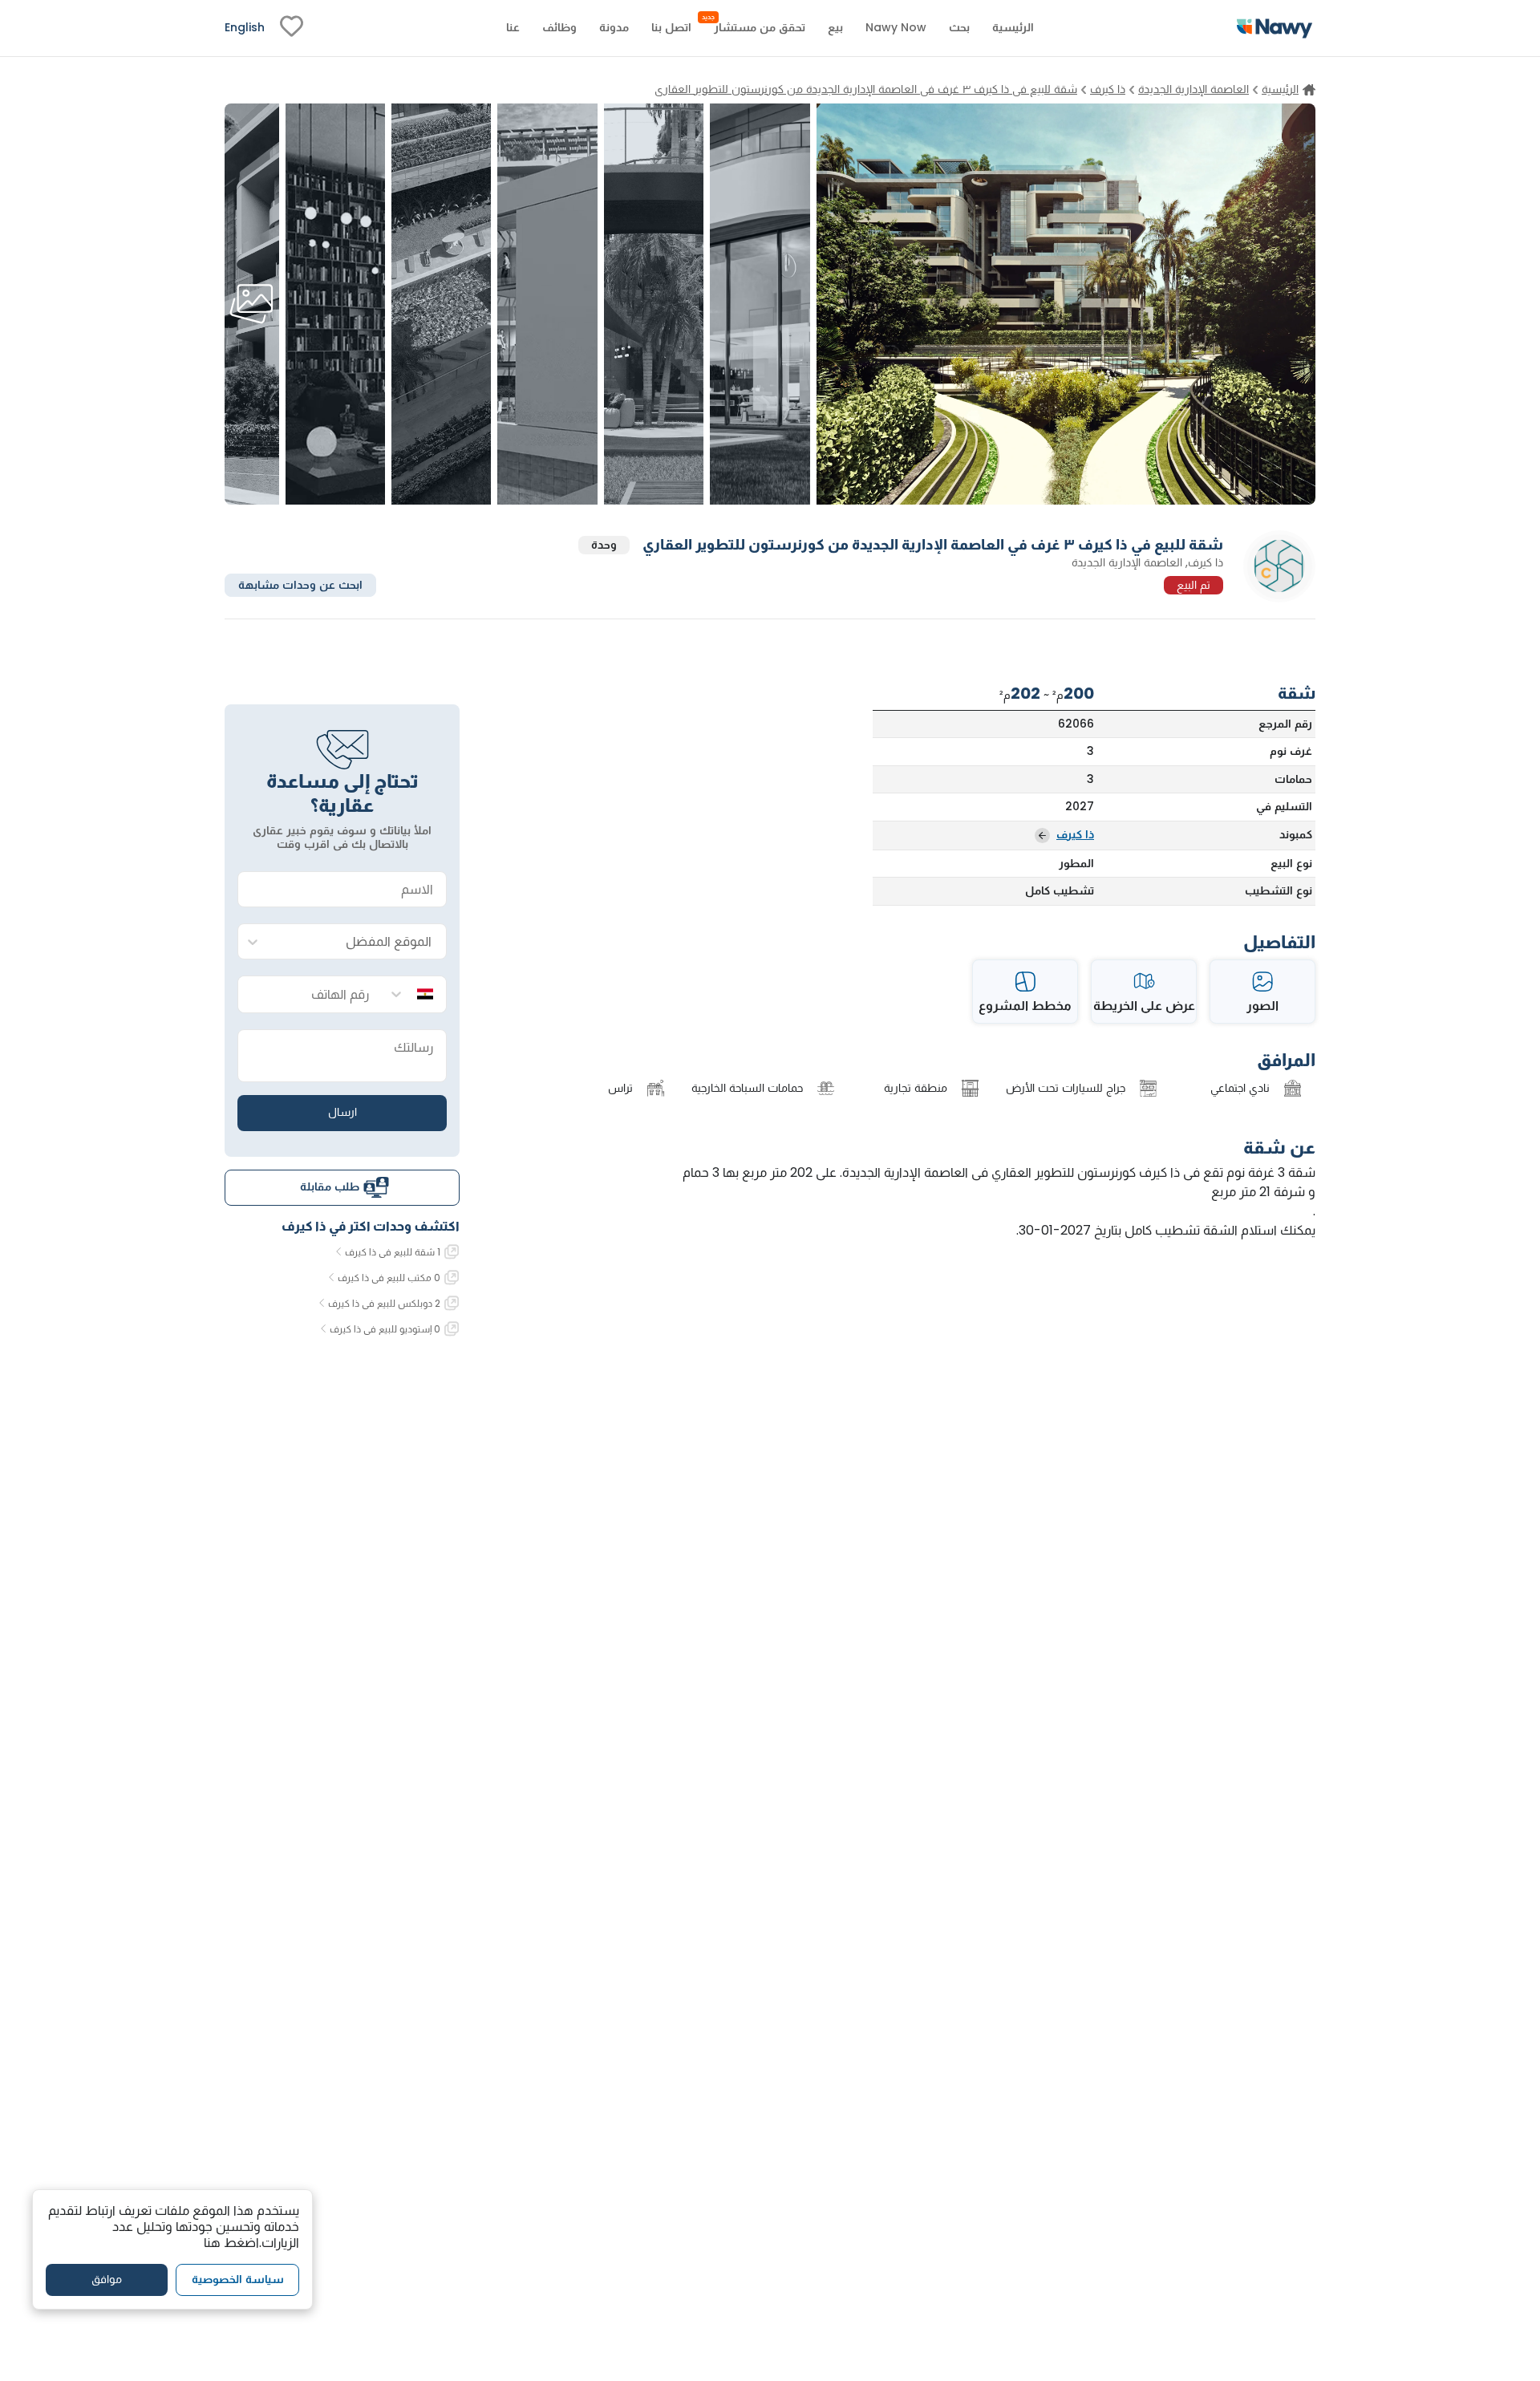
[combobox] (358, 942)
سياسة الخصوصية (238, 2279)
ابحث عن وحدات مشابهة (300, 584)
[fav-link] (292, 28)
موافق (107, 2279)
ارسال (342, 1112)
